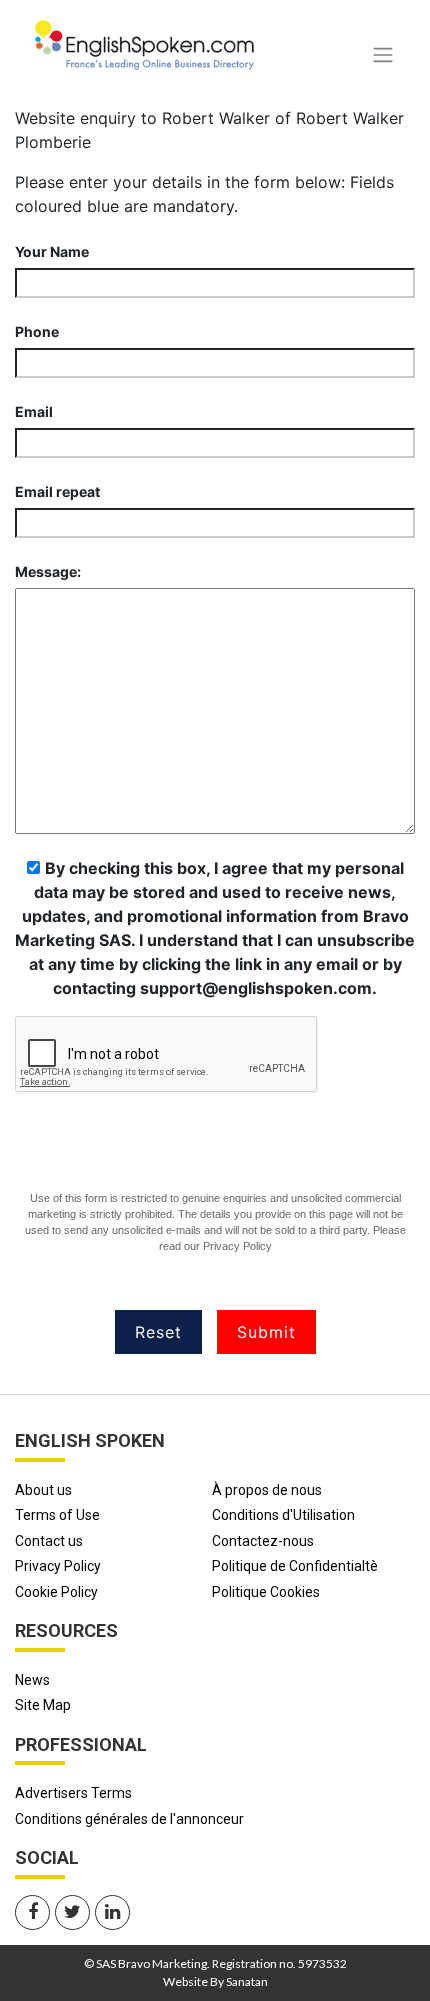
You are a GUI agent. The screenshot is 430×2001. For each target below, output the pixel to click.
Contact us (49, 1541)
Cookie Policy (56, 1592)
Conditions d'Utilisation (283, 1515)
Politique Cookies (266, 1592)
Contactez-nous (263, 1541)
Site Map (43, 1705)
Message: (48, 571)
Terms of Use (57, 1515)
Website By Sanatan (215, 1981)
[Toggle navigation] (383, 55)
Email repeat (57, 491)
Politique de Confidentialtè (295, 1566)
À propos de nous (267, 1490)
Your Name (52, 251)
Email (34, 411)
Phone (37, 331)
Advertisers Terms (73, 1793)
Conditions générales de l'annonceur (129, 1819)
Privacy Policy (237, 1246)
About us (43, 1490)
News (32, 1680)
